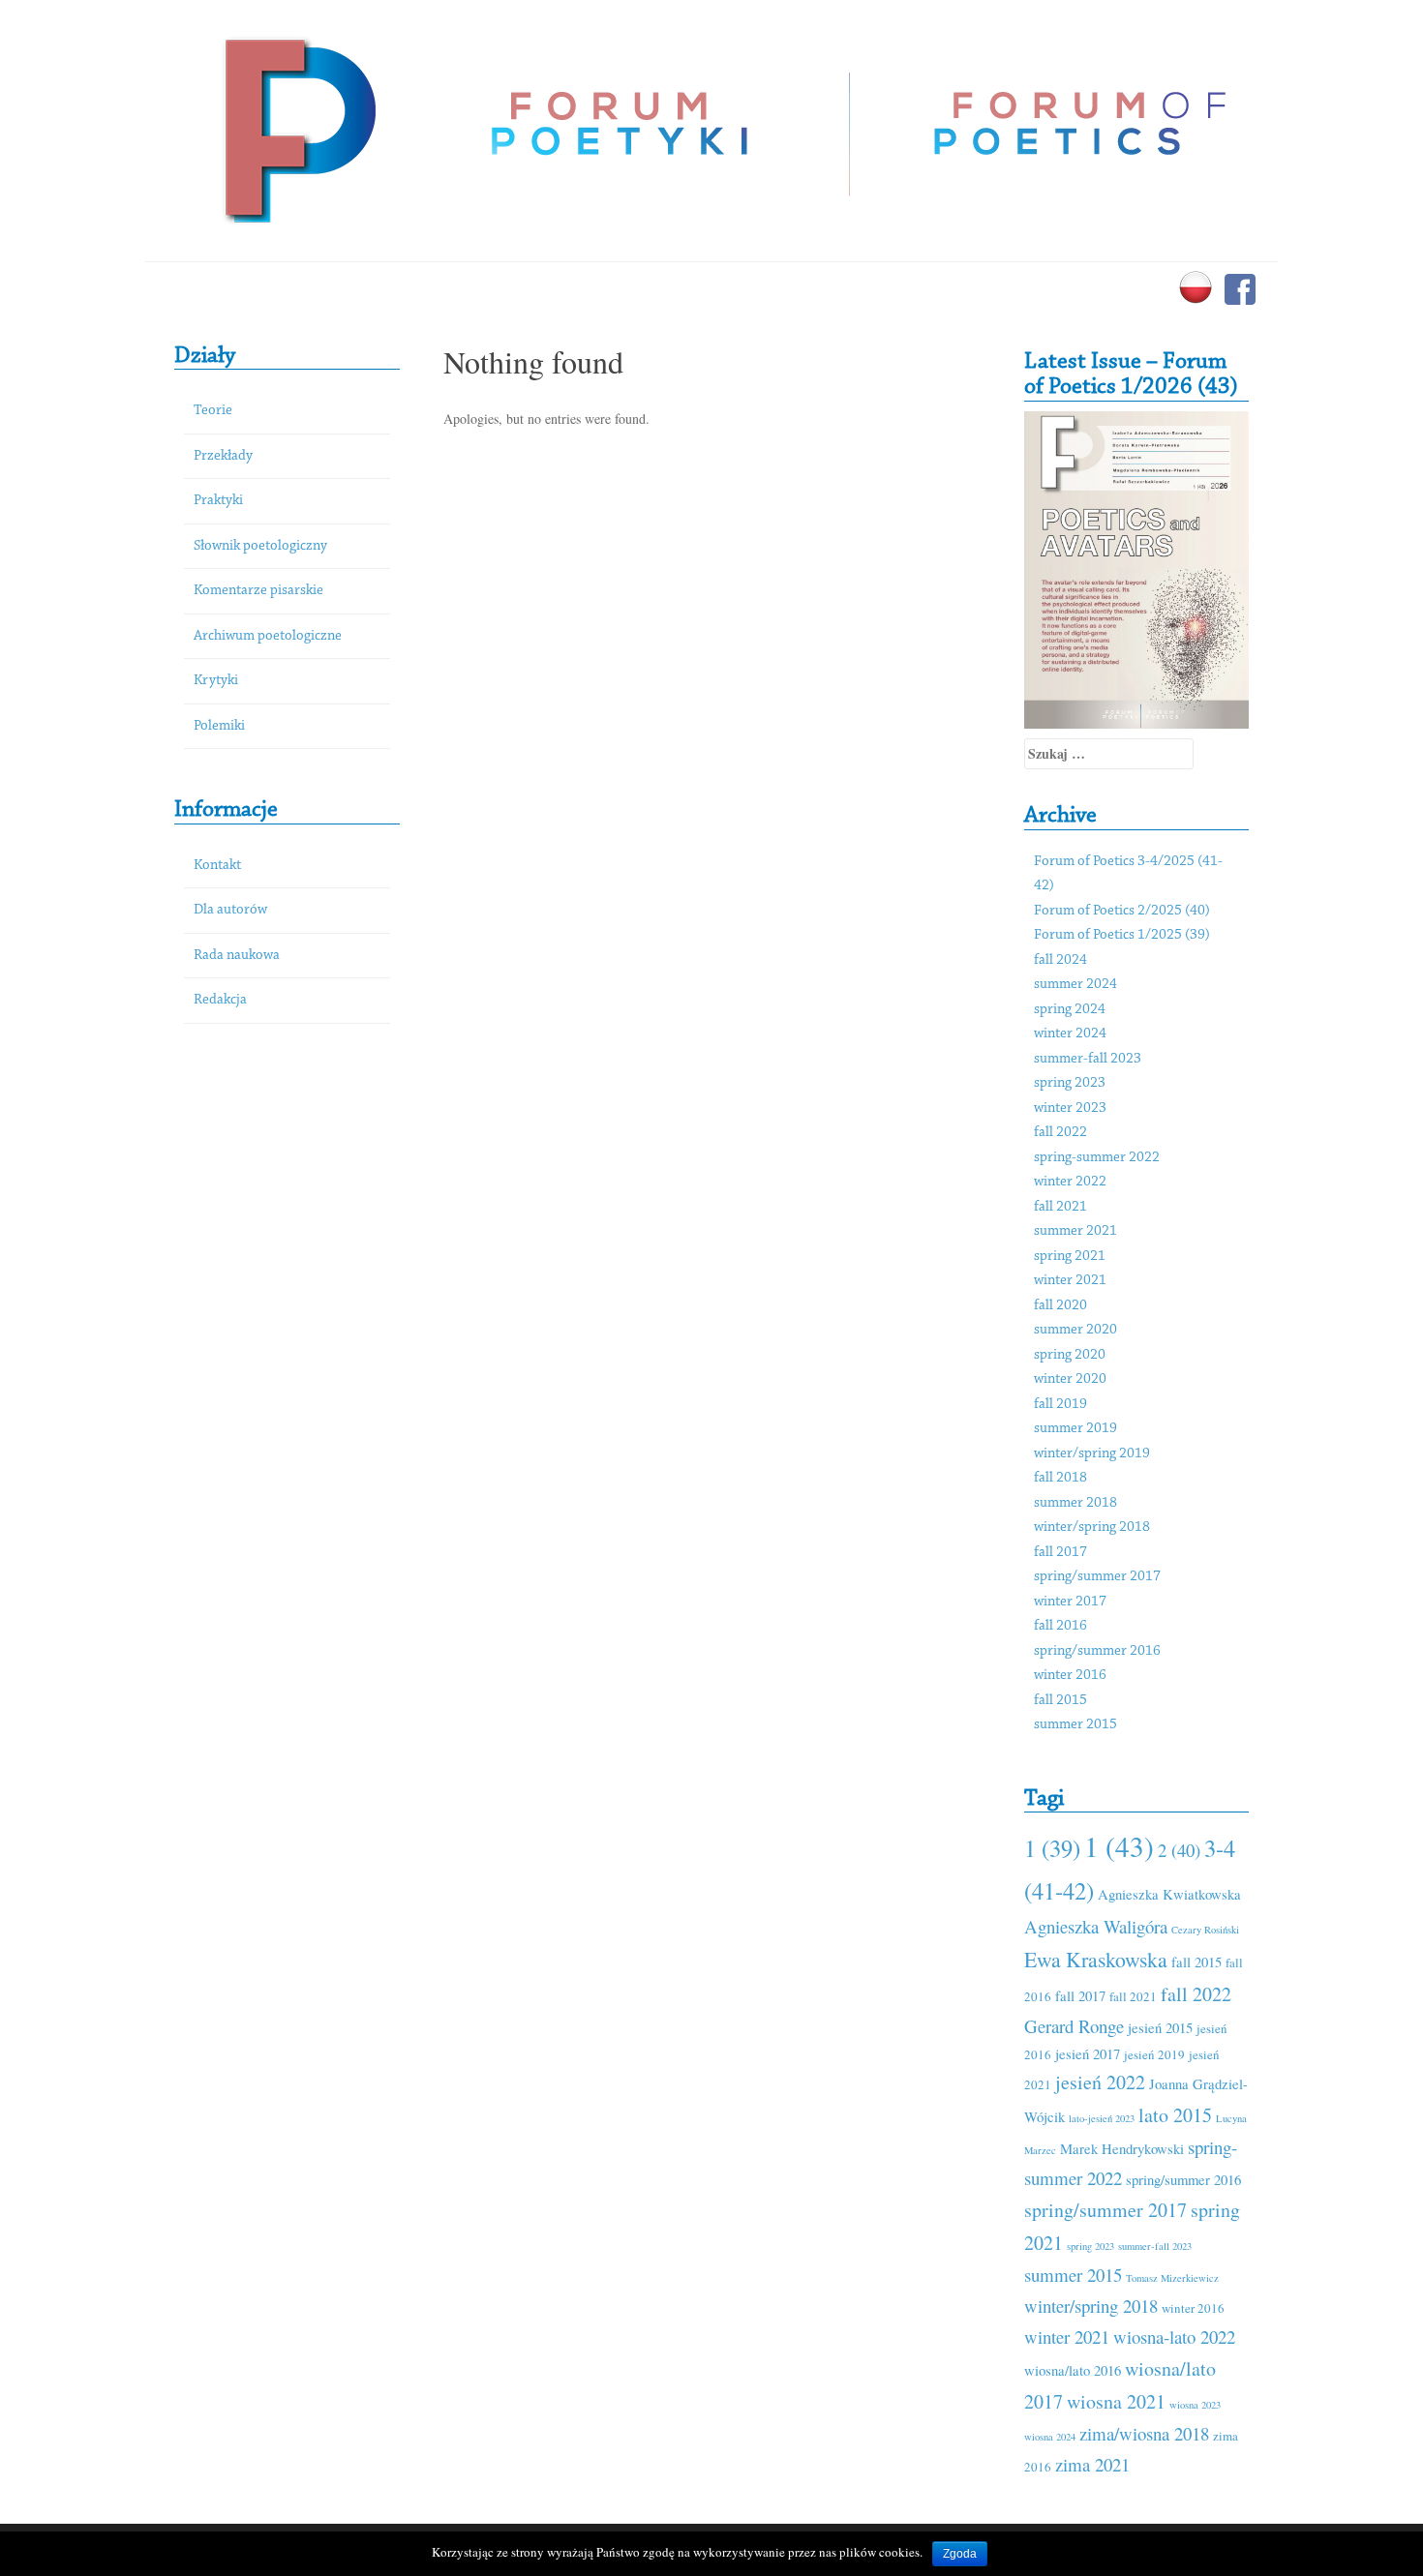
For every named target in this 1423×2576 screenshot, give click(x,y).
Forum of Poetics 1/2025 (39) (1122, 935)
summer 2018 (1075, 1503)
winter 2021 (1070, 1281)
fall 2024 (1060, 960)
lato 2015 (1175, 2115)
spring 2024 (1070, 1010)
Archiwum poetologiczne (268, 636)
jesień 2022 (1100, 2082)
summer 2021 (1075, 1231)
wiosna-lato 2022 (1174, 2336)
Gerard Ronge (1074, 2026)
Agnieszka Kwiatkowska (1169, 1894)
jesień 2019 (1154, 2054)
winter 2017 (1070, 1602)
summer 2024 (1075, 985)
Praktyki (218, 501)
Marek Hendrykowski (1122, 2148)
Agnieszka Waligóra (1096, 1926)
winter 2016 (1070, 1676)
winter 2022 (1070, 1182)
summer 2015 (1075, 1725)
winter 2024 (1070, 1034)
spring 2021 (1070, 1257)
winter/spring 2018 (1092, 1528)
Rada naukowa (237, 956)
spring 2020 (1070, 1355)
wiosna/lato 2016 (1073, 2370)
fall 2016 (1060, 1626)
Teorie (213, 411)
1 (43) (1119, 1846)
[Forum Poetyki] (298, 128)
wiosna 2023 (1195, 2405)
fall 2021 (1060, 1207)
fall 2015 (1060, 1701)
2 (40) (1179, 1850)
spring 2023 (1070, 1083)
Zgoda (960, 2554)
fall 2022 (1060, 1133)
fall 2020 (1060, 1306)
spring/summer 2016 (1097, 1651)
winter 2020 (1070, 1379)
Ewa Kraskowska (1096, 1959)
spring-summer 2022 (1097, 1158)
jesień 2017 (1088, 2053)
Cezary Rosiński (1205, 1930)
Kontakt (217, 866)
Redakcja (220, 1000)
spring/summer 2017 (1097, 1577)
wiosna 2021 (1116, 2401)
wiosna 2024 (1050, 2437)
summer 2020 (1075, 1330)
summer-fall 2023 (1088, 1059)
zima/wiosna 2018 (1144, 2433)
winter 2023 (1070, 1108)
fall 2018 (1060, 1478)
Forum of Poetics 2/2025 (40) (1122, 911)
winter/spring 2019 (1092, 1454)
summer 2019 (1075, 1429)
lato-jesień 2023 (1102, 2118)
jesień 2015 (1160, 2027)
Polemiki (219, 726)
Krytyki (216, 681)
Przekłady (223, 456)
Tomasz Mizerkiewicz (1172, 2278)
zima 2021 (1092, 2464)
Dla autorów (230, 910)
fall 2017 (1060, 1553)
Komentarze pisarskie (258, 591)
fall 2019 (1060, 1405)
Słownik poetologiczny (260, 546)
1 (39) (1052, 1848)
